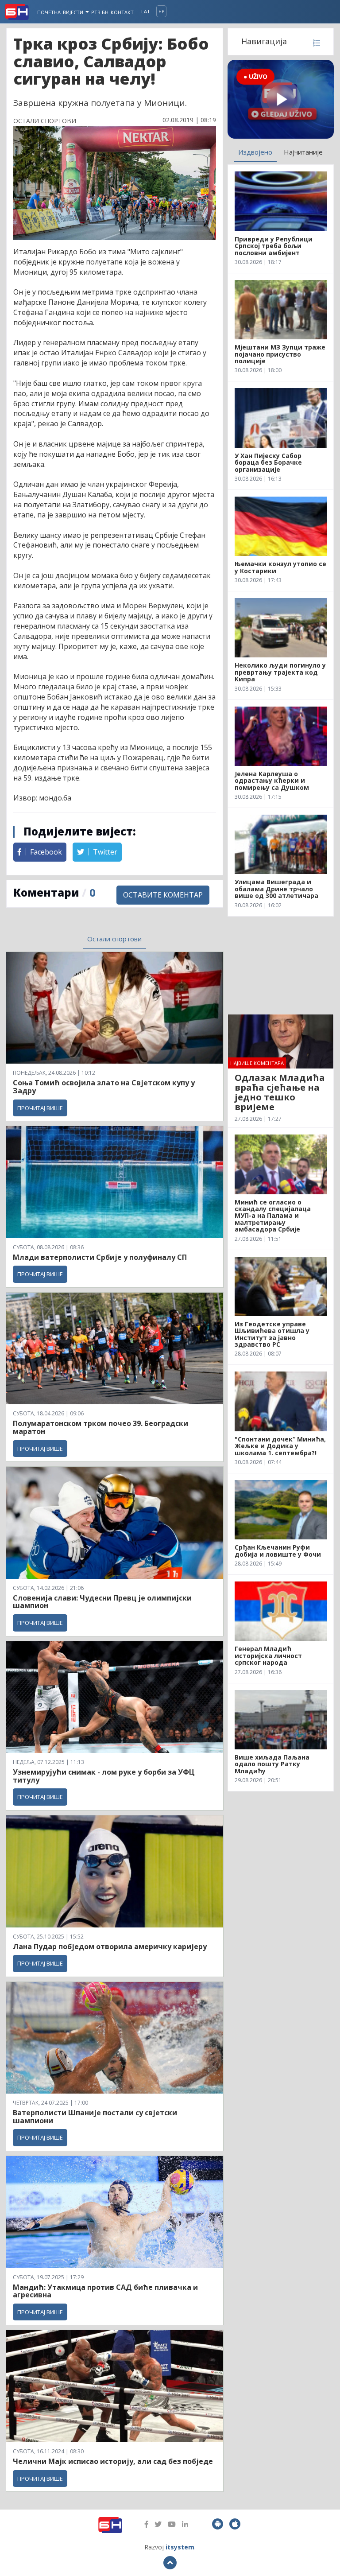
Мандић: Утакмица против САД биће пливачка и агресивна (105, 2291)
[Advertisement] (281, 965)
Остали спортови (114, 939)
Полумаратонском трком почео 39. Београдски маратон (100, 1427)
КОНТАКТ (122, 12)
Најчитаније (303, 152)
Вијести (74, 12)
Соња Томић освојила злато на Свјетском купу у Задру (104, 1087)
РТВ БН (100, 12)
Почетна (49, 12)
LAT (146, 11)
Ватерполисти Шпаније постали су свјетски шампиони (95, 2117)
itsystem (180, 2547)
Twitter (104, 852)
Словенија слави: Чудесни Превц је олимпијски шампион (102, 1602)
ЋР (161, 11)
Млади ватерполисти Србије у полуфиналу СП (100, 1257)
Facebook (45, 852)
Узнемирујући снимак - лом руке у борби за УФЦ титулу (104, 1776)
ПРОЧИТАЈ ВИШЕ (40, 1108)
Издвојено (255, 152)
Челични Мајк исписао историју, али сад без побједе (113, 2461)
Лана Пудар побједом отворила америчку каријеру (110, 1947)
